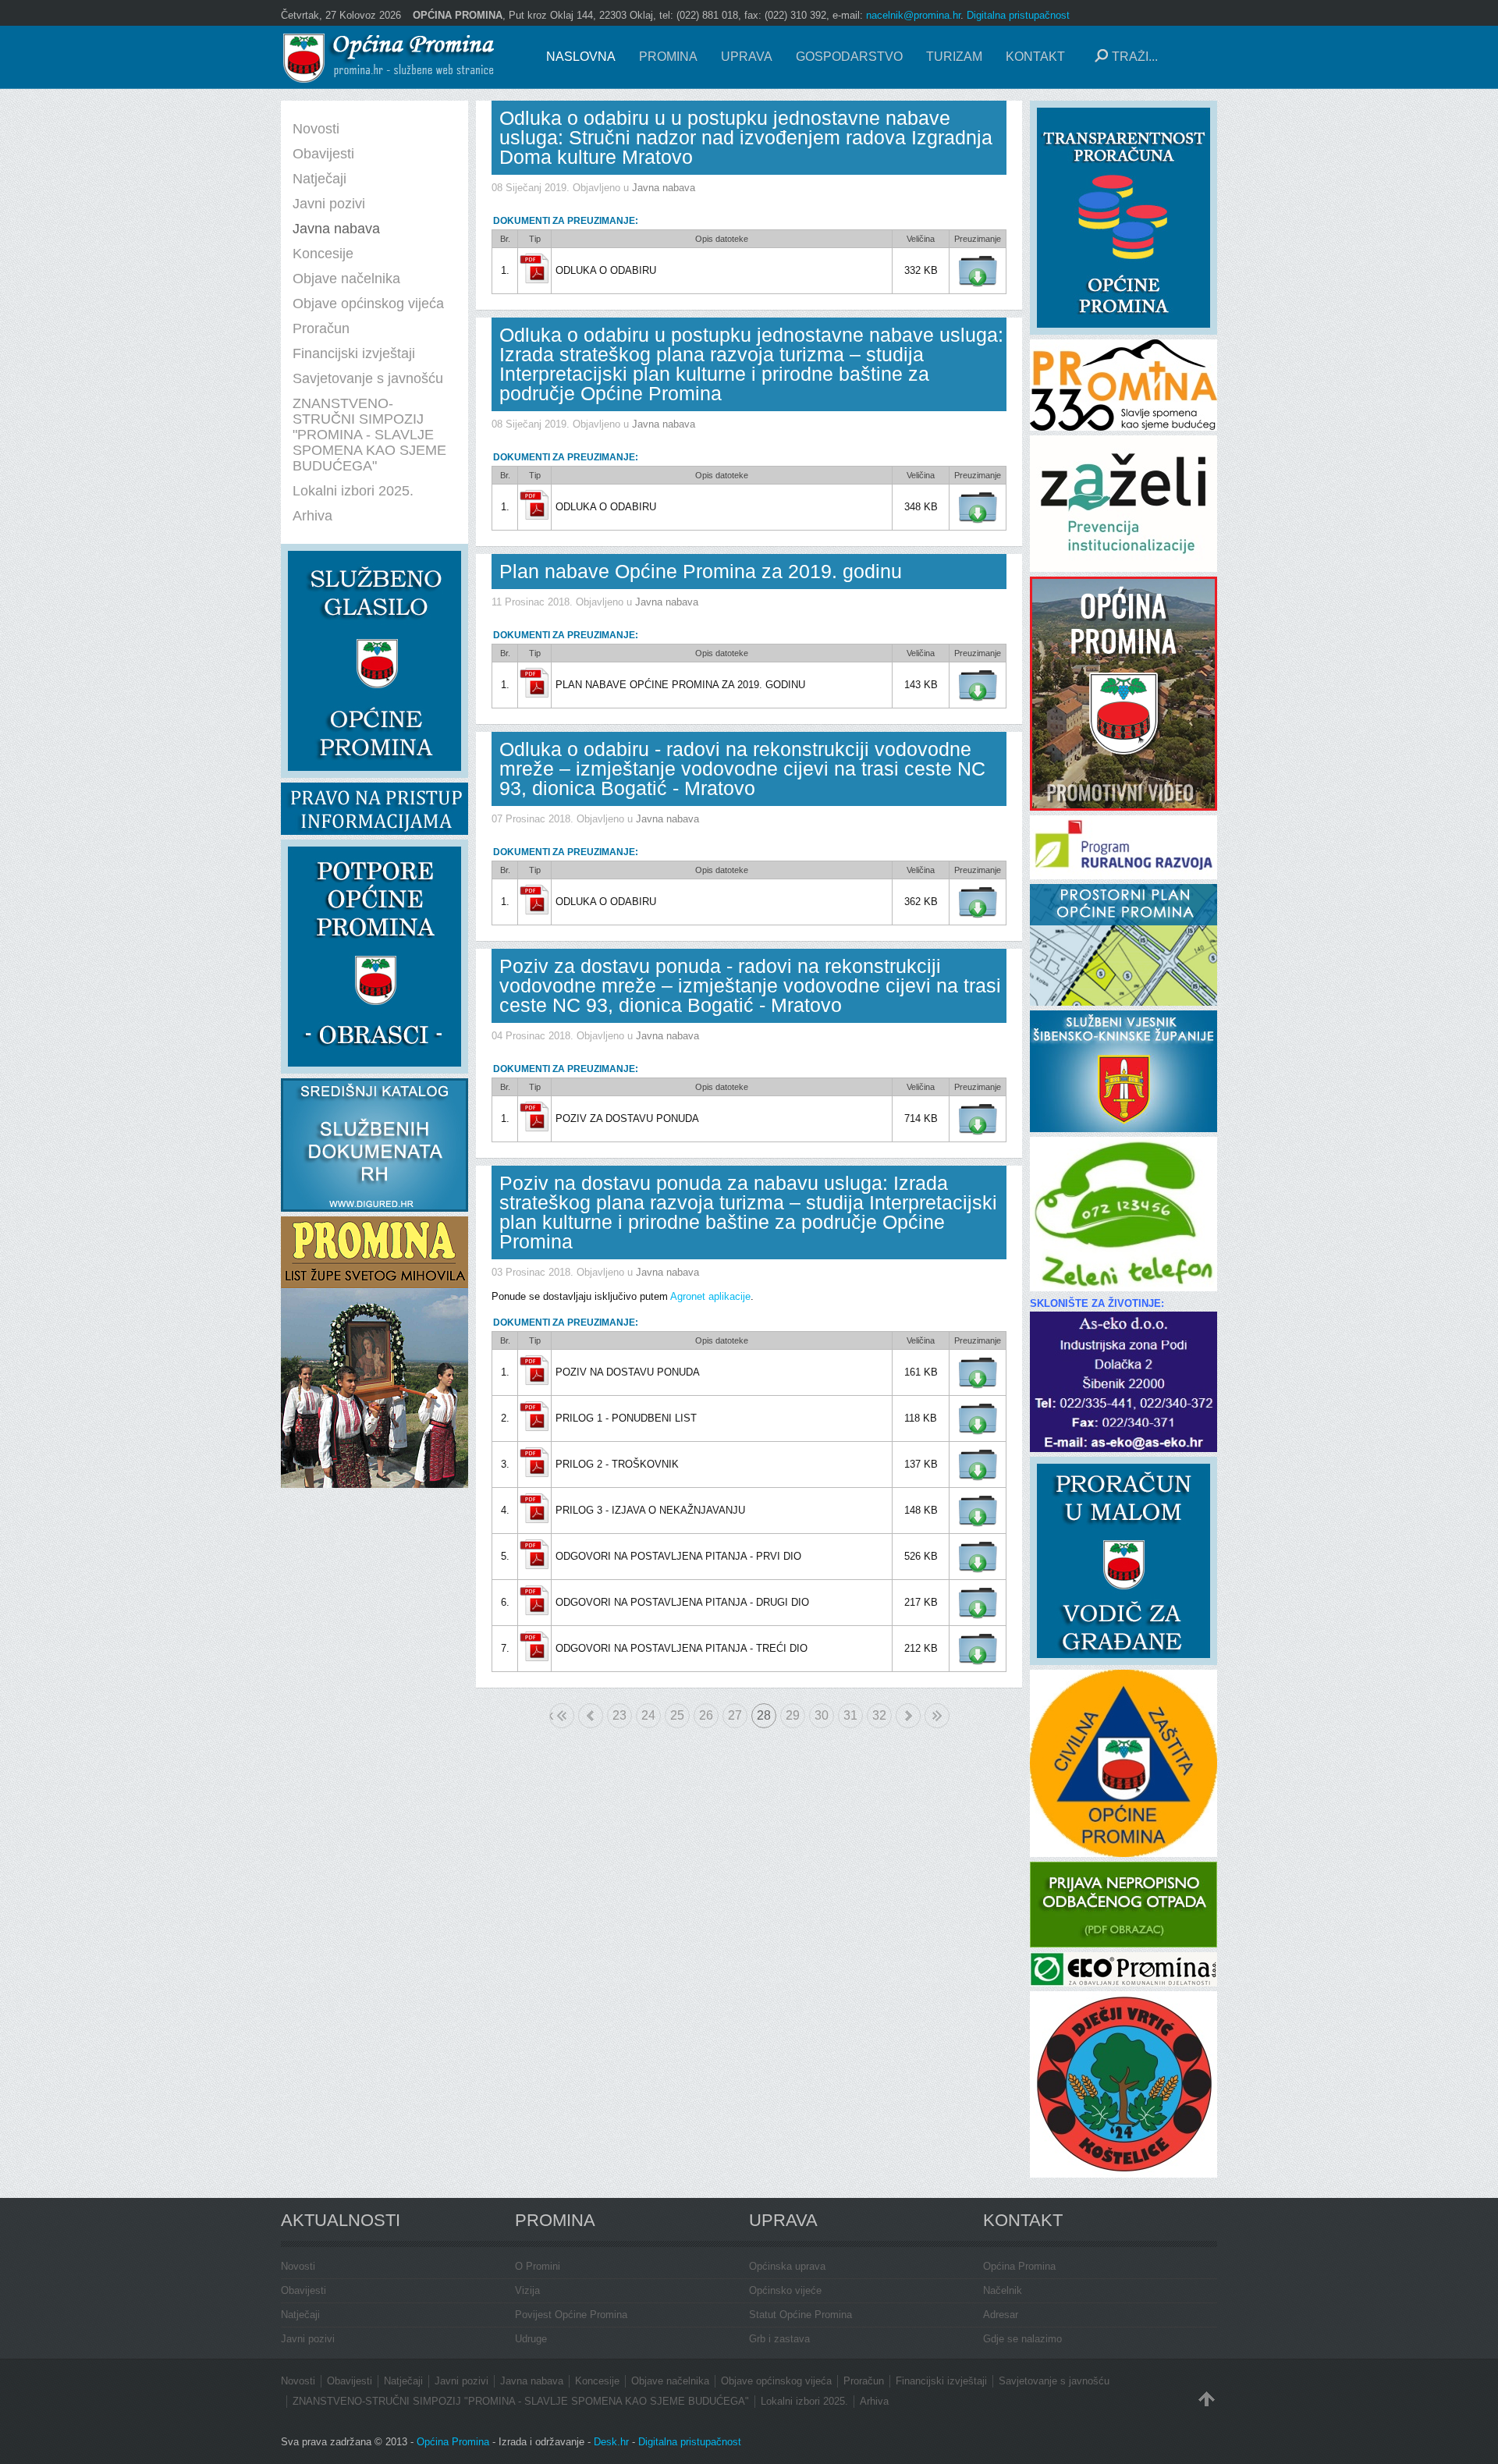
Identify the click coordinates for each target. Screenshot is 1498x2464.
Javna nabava (664, 188)
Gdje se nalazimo (1022, 2339)
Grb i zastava (779, 2339)
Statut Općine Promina (800, 2315)
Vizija (527, 2290)
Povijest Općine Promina (571, 2315)
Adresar (1001, 2315)
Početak (551, 1715)
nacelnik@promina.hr (913, 15)
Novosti (298, 2266)
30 (822, 1715)
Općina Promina (1019, 2266)
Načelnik (1003, 2290)
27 (735, 1715)
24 (648, 1715)
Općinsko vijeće (785, 2290)
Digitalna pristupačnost (1018, 15)
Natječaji (300, 2315)
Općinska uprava (787, 2266)
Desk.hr (611, 2442)
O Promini (538, 2266)
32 (879, 1715)
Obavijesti (304, 2290)
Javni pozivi (308, 2339)
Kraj (937, 1716)
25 (677, 1715)
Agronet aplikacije (710, 1296)
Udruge (531, 2339)
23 (619, 1715)
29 (793, 1715)
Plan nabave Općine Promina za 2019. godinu (701, 571)
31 (850, 1715)
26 (706, 1715)
